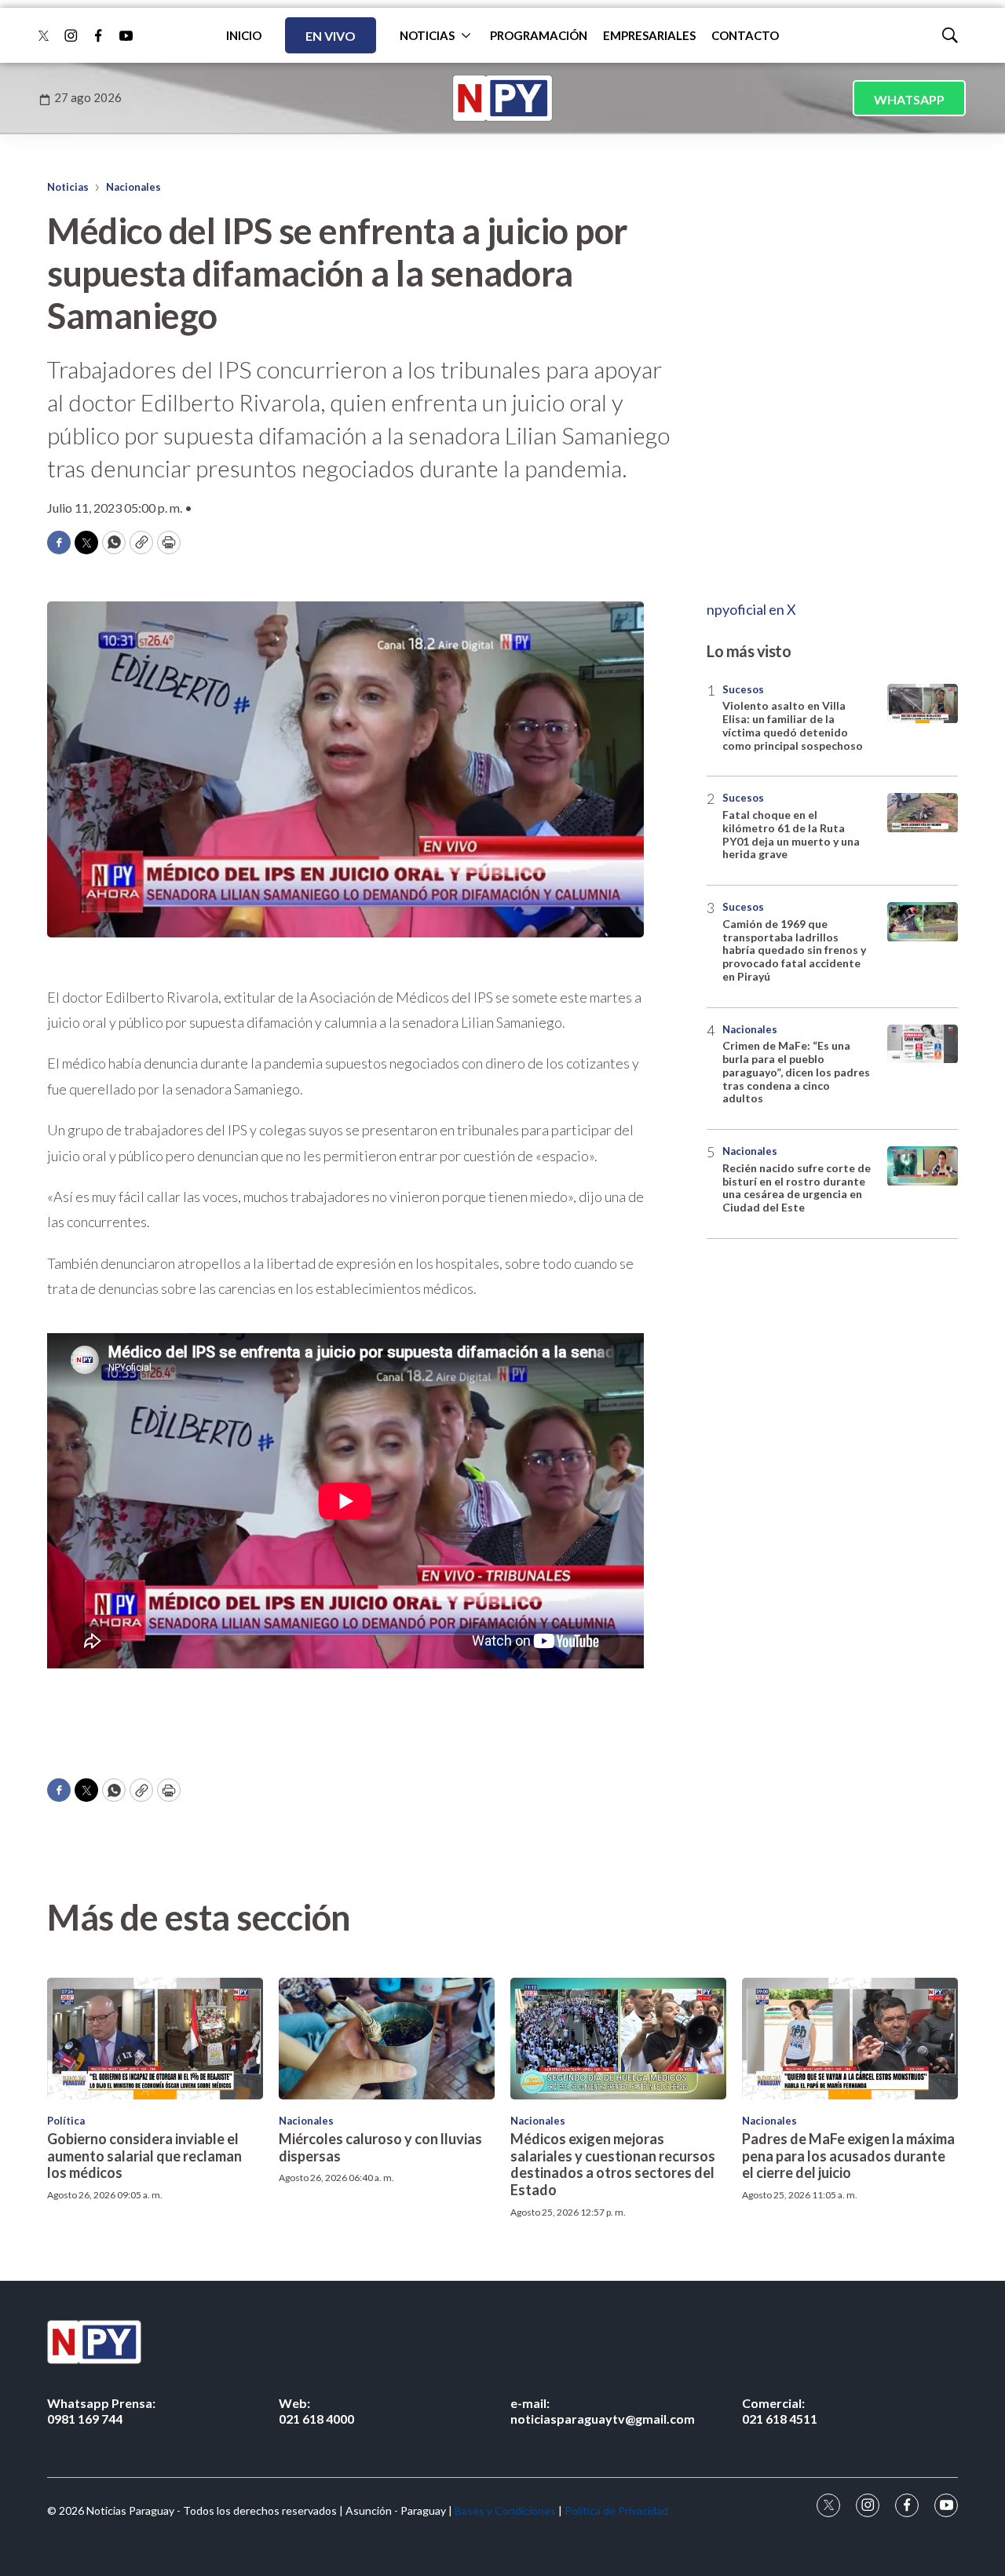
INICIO (244, 35)
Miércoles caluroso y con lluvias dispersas (380, 2147)
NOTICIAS (427, 35)
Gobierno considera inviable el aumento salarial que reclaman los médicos (144, 2156)
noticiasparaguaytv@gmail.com (603, 2410)
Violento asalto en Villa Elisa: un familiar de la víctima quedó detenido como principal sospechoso (793, 726)
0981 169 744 (101, 2410)
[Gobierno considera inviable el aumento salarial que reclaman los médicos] (155, 2039)
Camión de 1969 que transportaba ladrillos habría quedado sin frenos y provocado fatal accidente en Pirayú (794, 951)
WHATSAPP (909, 99)
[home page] (502, 98)
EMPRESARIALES (649, 35)
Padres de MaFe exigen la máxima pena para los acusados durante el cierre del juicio (848, 2156)
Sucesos (743, 689)
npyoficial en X (751, 609)
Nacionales (133, 187)
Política (66, 2121)
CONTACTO (745, 35)
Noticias (68, 187)
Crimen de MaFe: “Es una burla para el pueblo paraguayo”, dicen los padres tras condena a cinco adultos (796, 1072)
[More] (466, 35)
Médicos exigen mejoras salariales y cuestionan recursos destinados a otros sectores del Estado (613, 2164)
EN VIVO (331, 36)
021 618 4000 (316, 2410)
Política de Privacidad (616, 2510)
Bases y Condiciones (505, 2510)
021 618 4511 (780, 2410)
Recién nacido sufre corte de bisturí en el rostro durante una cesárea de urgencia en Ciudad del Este (797, 1188)
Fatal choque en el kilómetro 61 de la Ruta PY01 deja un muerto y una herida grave (791, 835)
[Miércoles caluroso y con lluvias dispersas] (387, 2039)
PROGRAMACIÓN (539, 35)
